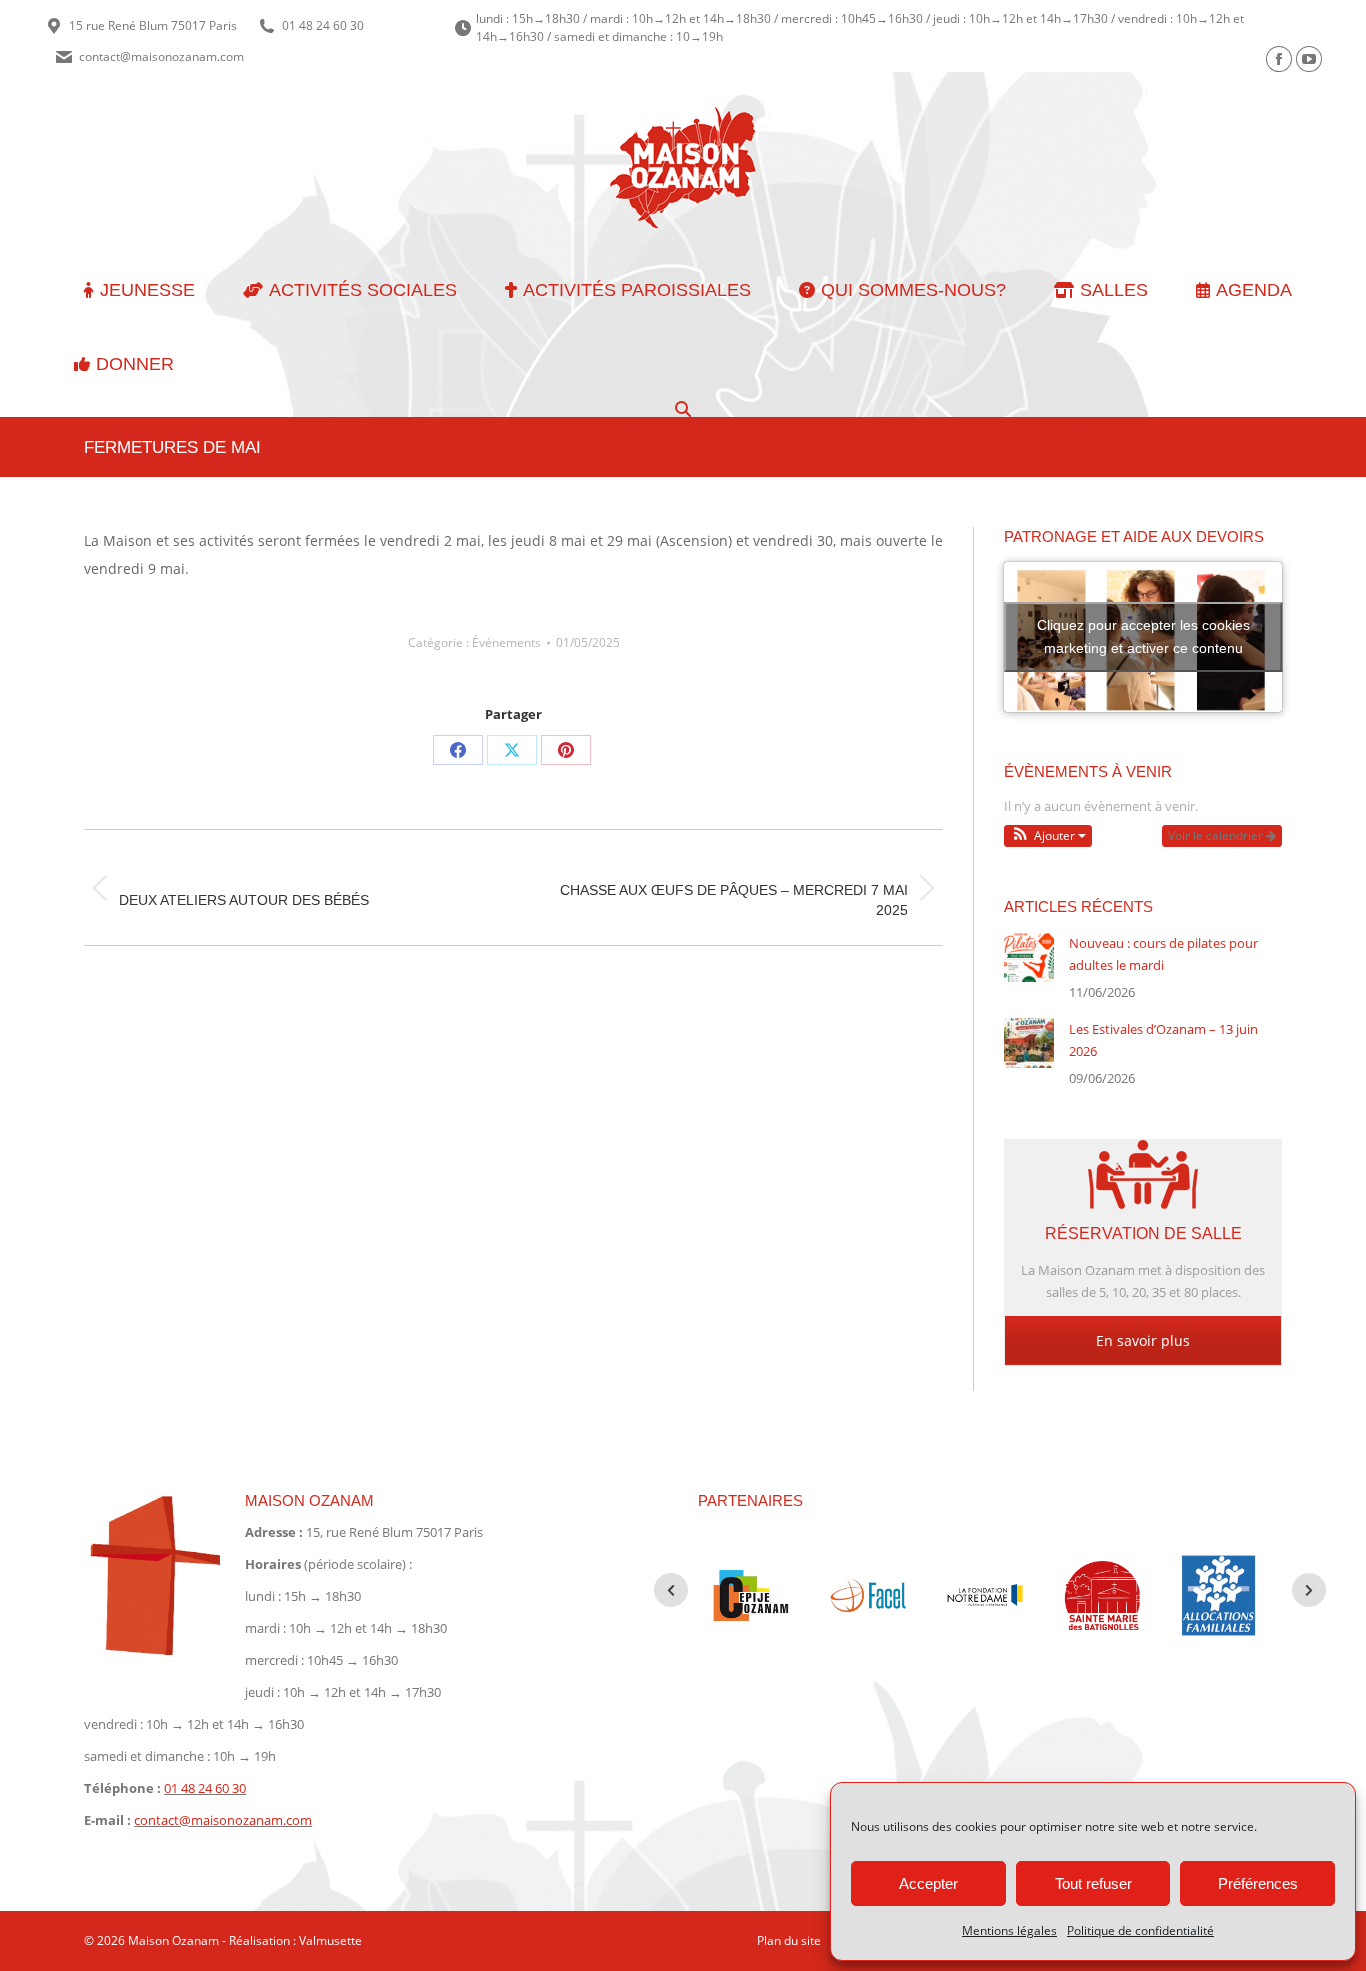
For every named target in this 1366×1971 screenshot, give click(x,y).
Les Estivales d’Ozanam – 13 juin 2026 (1163, 1040)
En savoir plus (1143, 1340)
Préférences (1258, 1883)
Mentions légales (1009, 1930)
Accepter (928, 1883)
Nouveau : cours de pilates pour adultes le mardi (1163, 954)
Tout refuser (1093, 1883)
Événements (506, 642)
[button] (1048, 836)
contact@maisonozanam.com (161, 56)
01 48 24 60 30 (323, 25)
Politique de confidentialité (1140, 1930)
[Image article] (1029, 957)
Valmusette (330, 1940)
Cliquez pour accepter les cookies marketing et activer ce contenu (1143, 636)
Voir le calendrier (1217, 835)
